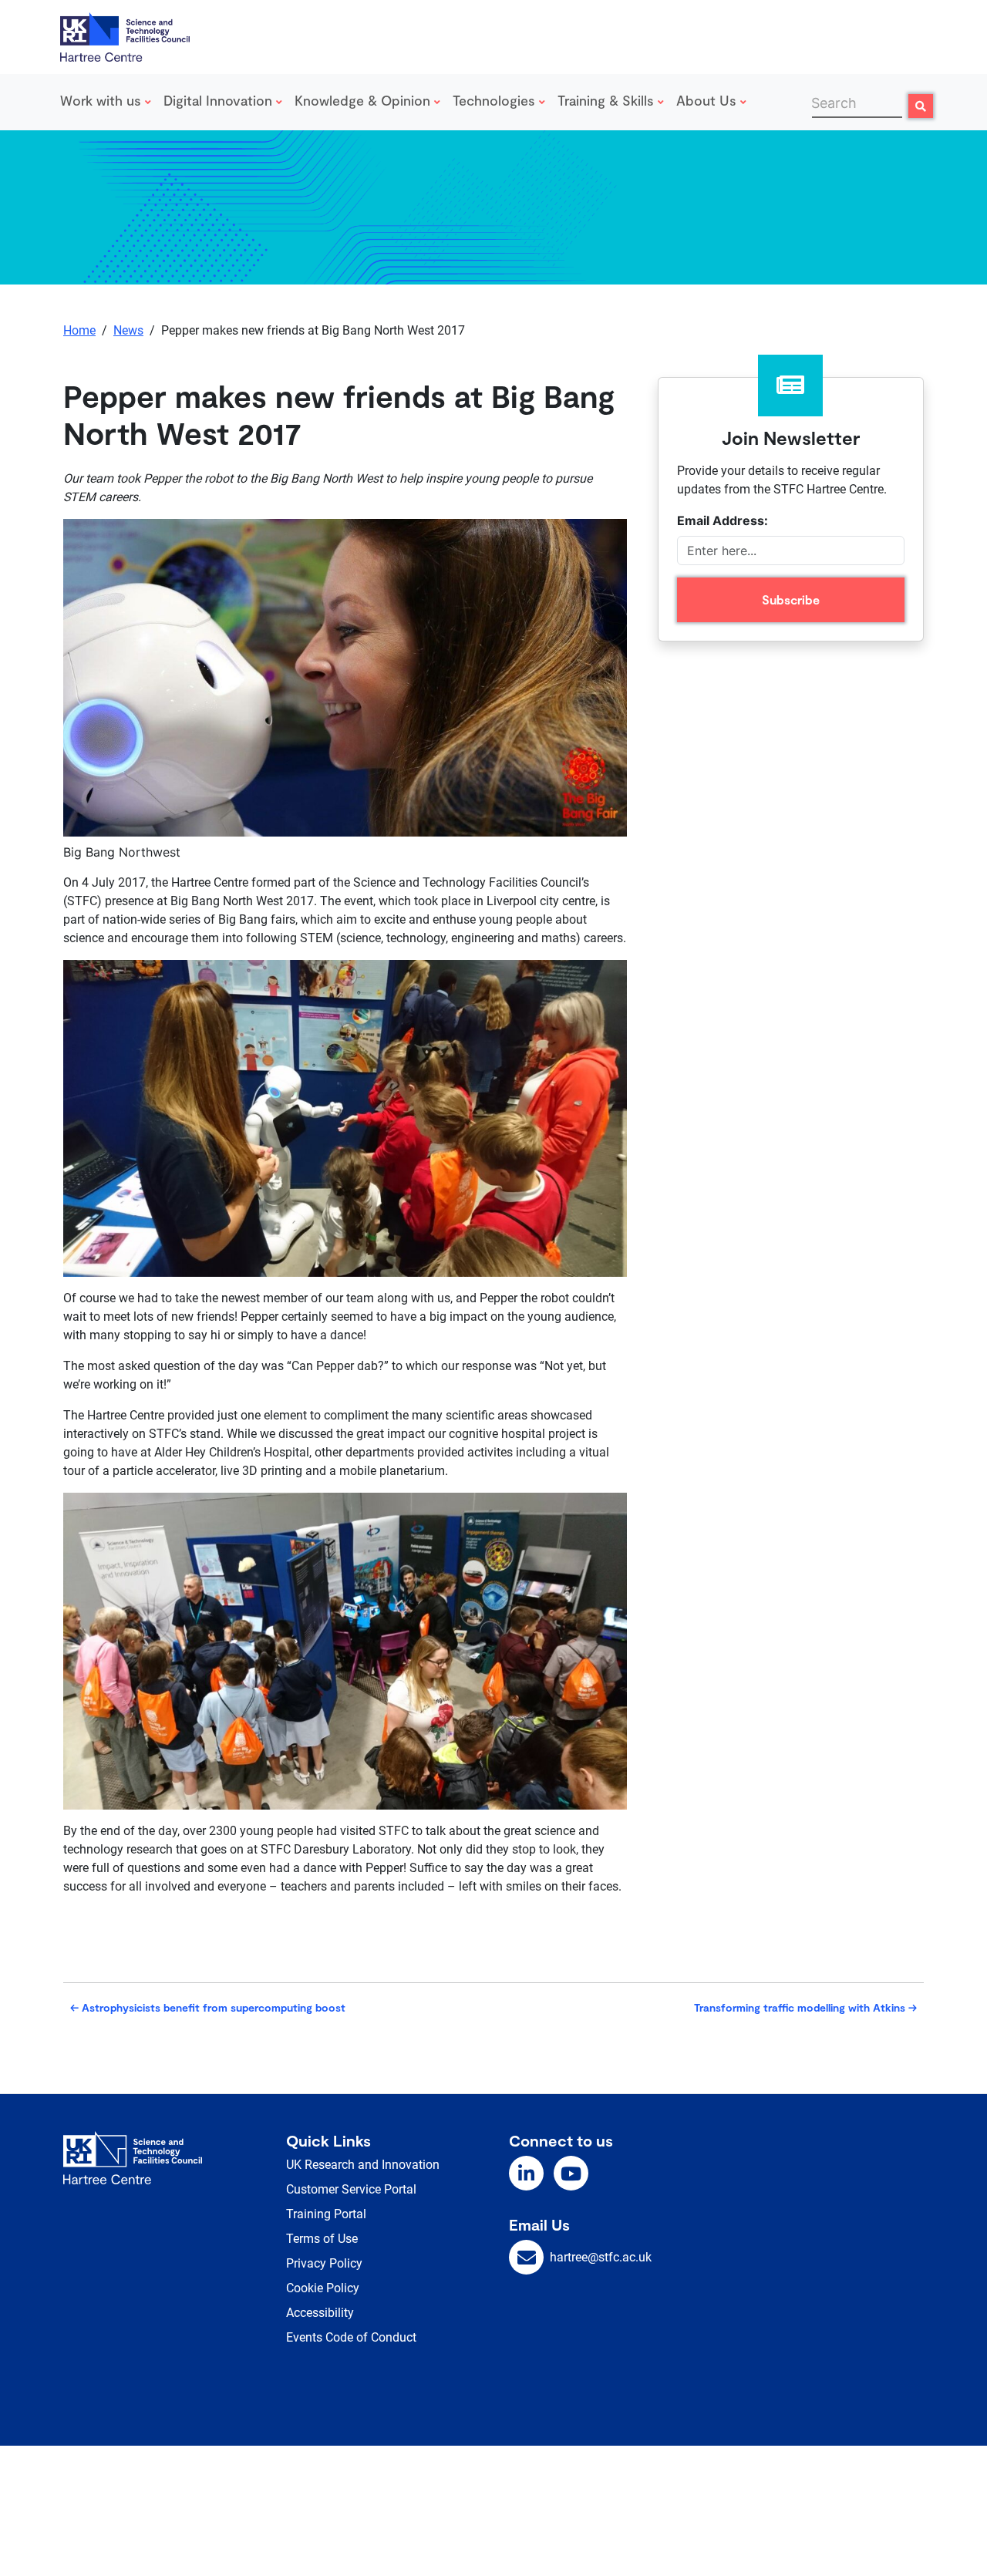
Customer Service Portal (351, 2189)
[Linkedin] (526, 2173)
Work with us (103, 100)
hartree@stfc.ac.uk (601, 2257)
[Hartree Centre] (125, 35)
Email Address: (723, 520)
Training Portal (326, 2214)
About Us (708, 100)
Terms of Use (322, 2239)
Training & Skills (608, 100)
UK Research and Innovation (363, 2165)
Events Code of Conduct (351, 2337)
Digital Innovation (220, 100)
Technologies (496, 100)
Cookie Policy (323, 2288)
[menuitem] (109, 102)
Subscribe (791, 599)
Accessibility (320, 2313)
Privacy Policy (324, 2263)
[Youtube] (571, 2173)
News (128, 330)
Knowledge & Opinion (364, 100)
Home (79, 330)
